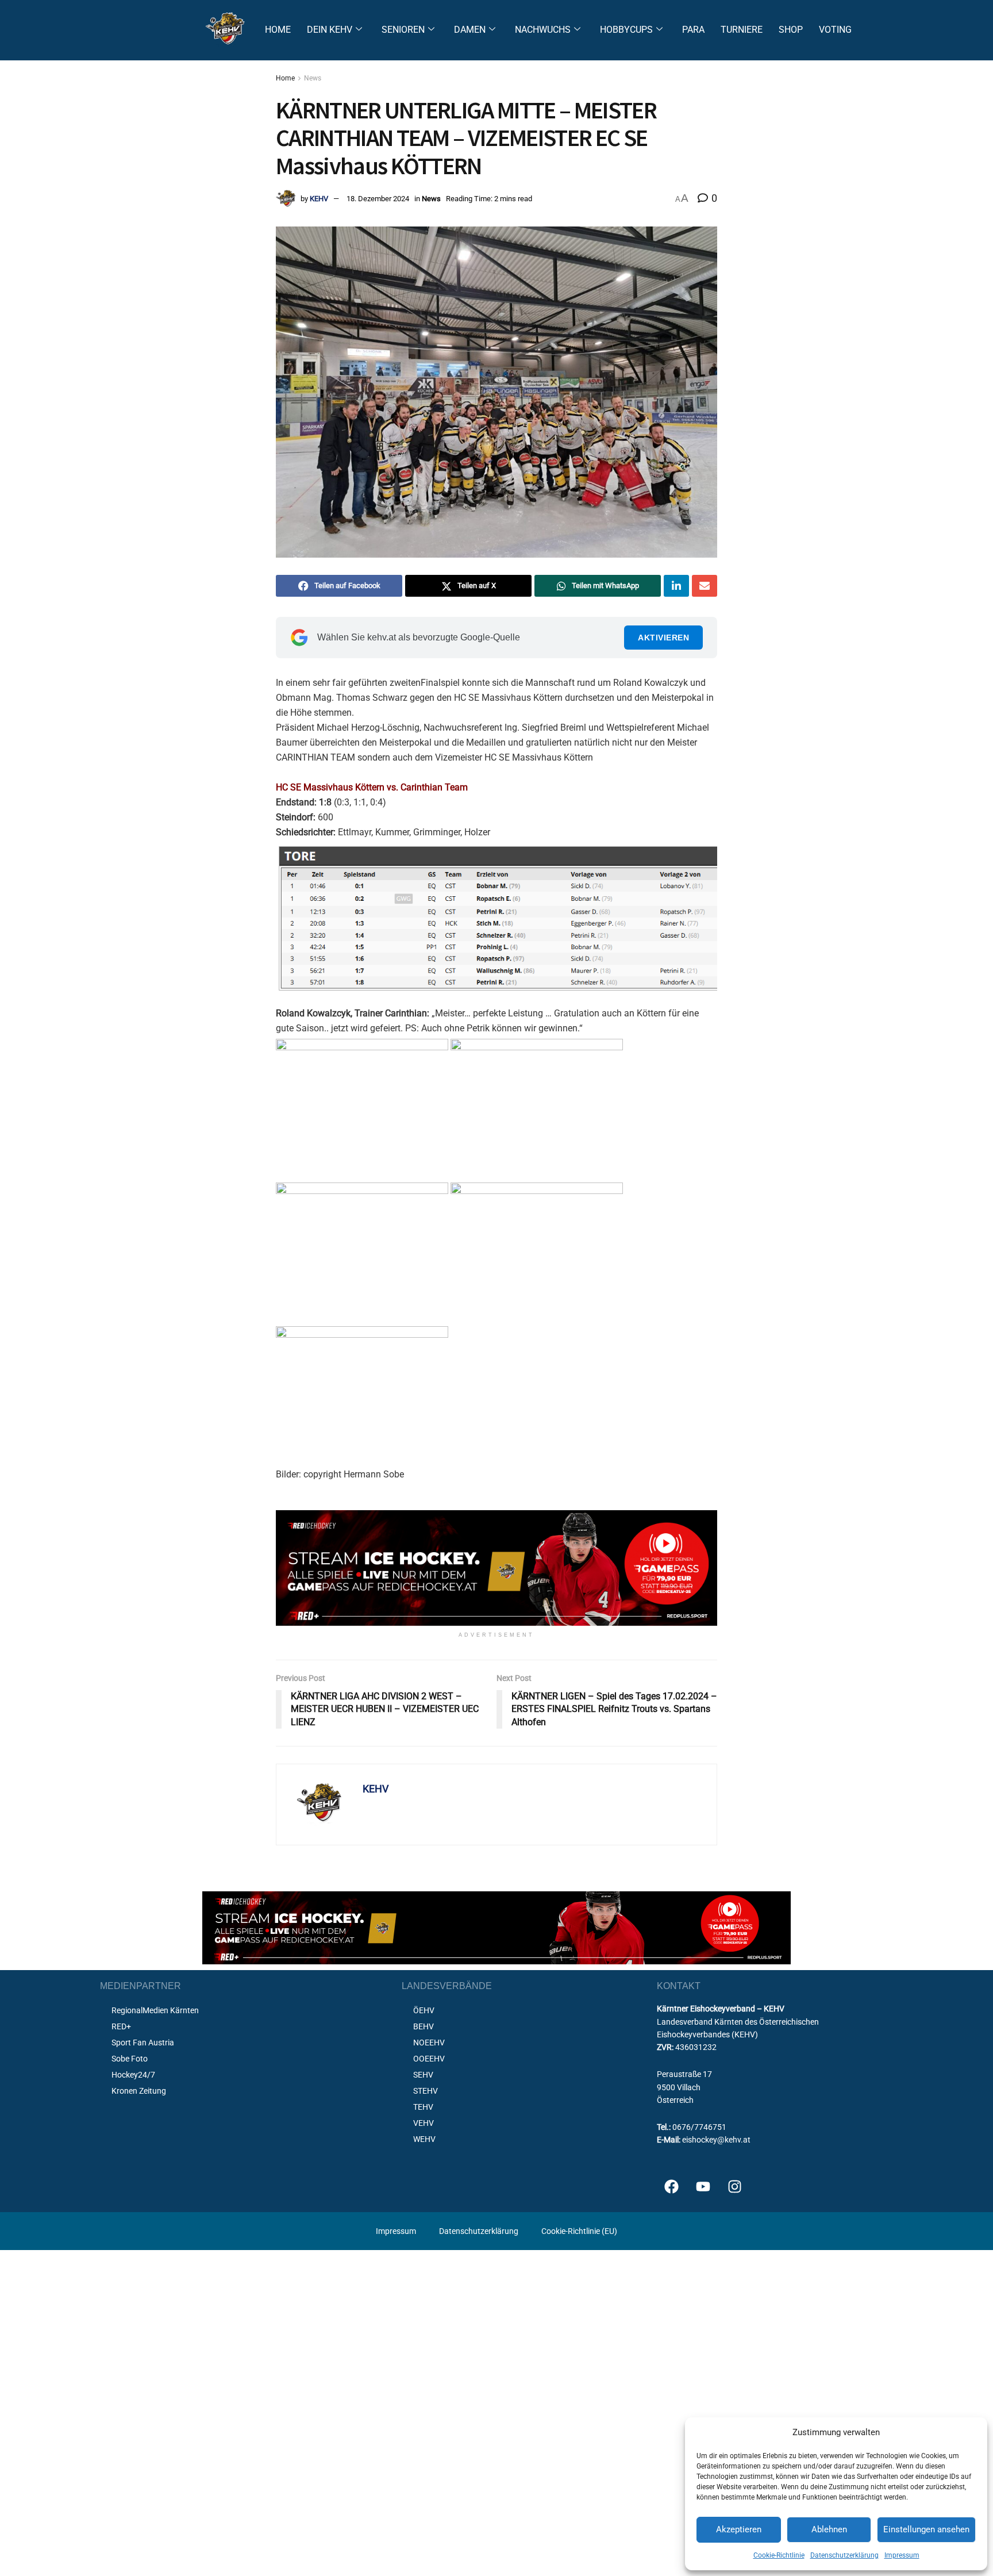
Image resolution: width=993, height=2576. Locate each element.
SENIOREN (403, 30)
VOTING (835, 30)
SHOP (791, 30)
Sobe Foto (130, 2059)
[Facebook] (671, 2186)
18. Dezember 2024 (378, 199)
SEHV (423, 2075)
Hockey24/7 (133, 2075)
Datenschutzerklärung (844, 2555)
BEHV (424, 2026)
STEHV (426, 2091)
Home (285, 78)
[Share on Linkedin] (676, 586)
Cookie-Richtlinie (779, 2555)
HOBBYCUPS (626, 30)
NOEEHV (429, 2043)
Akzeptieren (739, 2529)
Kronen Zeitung (139, 2091)
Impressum (902, 2555)
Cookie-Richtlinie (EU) (579, 2231)
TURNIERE (742, 30)
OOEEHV (429, 2059)
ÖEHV (424, 2010)
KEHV (319, 199)
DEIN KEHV (330, 30)
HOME (278, 30)
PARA (693, 30)
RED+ (121, 2026)
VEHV (424, 2123)
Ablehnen (829, 2529)
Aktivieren (663, 638)
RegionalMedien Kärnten (155, 2010)
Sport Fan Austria (143, 2043)
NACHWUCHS (543, 30)
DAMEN (470, 30)
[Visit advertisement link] (496, 1568)
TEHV (423, 2107)
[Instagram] (734, 2186)
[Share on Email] (705, 586)
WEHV (424, 2139)
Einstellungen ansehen (926, 2529)
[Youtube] (703, 2186)
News (313, 78)
